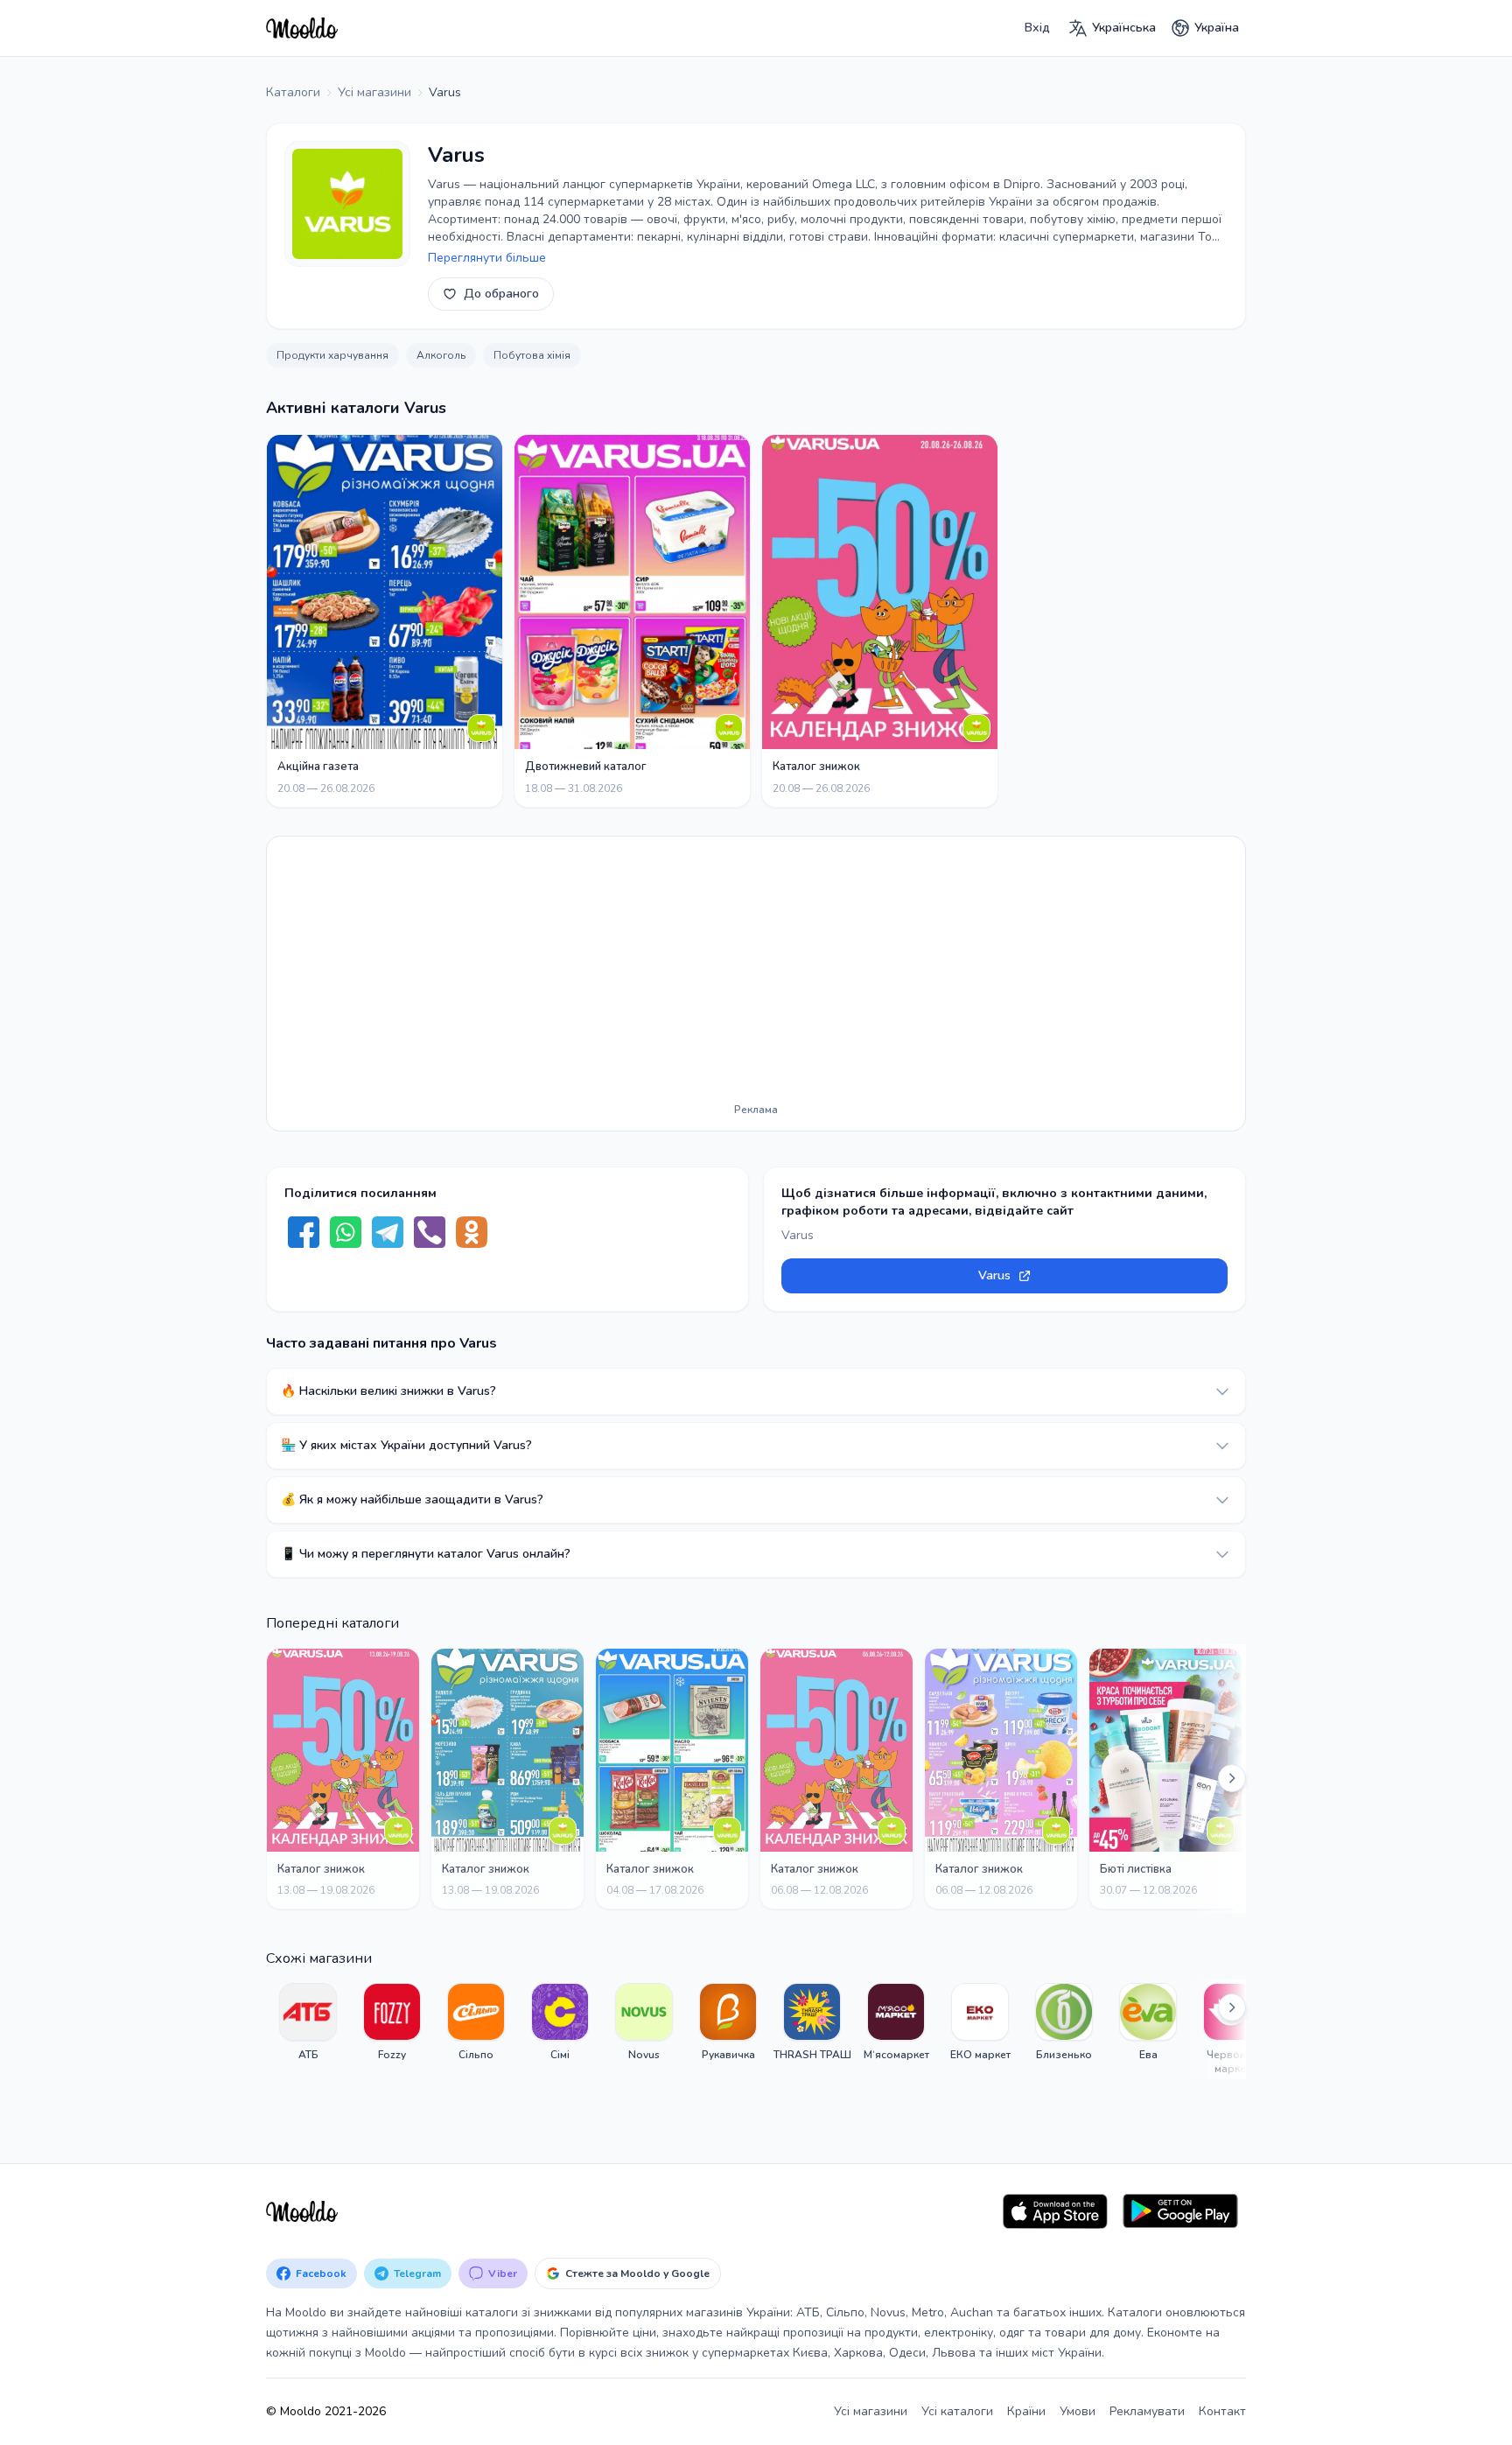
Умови (1078, 2411)
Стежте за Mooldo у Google (637, 2273)
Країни (1026, 2411)
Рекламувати (1147, 2411)
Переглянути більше (487, 258)
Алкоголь (441, 355)
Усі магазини (871, 2411)
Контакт (1222, 2411)
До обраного (501, 294)
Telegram (417, 2273)
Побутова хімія (532, 355)
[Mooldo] (302, 28)
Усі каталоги (957, 2411)
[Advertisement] (756, 973)
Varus (994, 1275)
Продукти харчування (332, 355)
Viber (503, 2273)
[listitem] (308, 2029)
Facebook (321, 2273)
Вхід (1037, 28)
